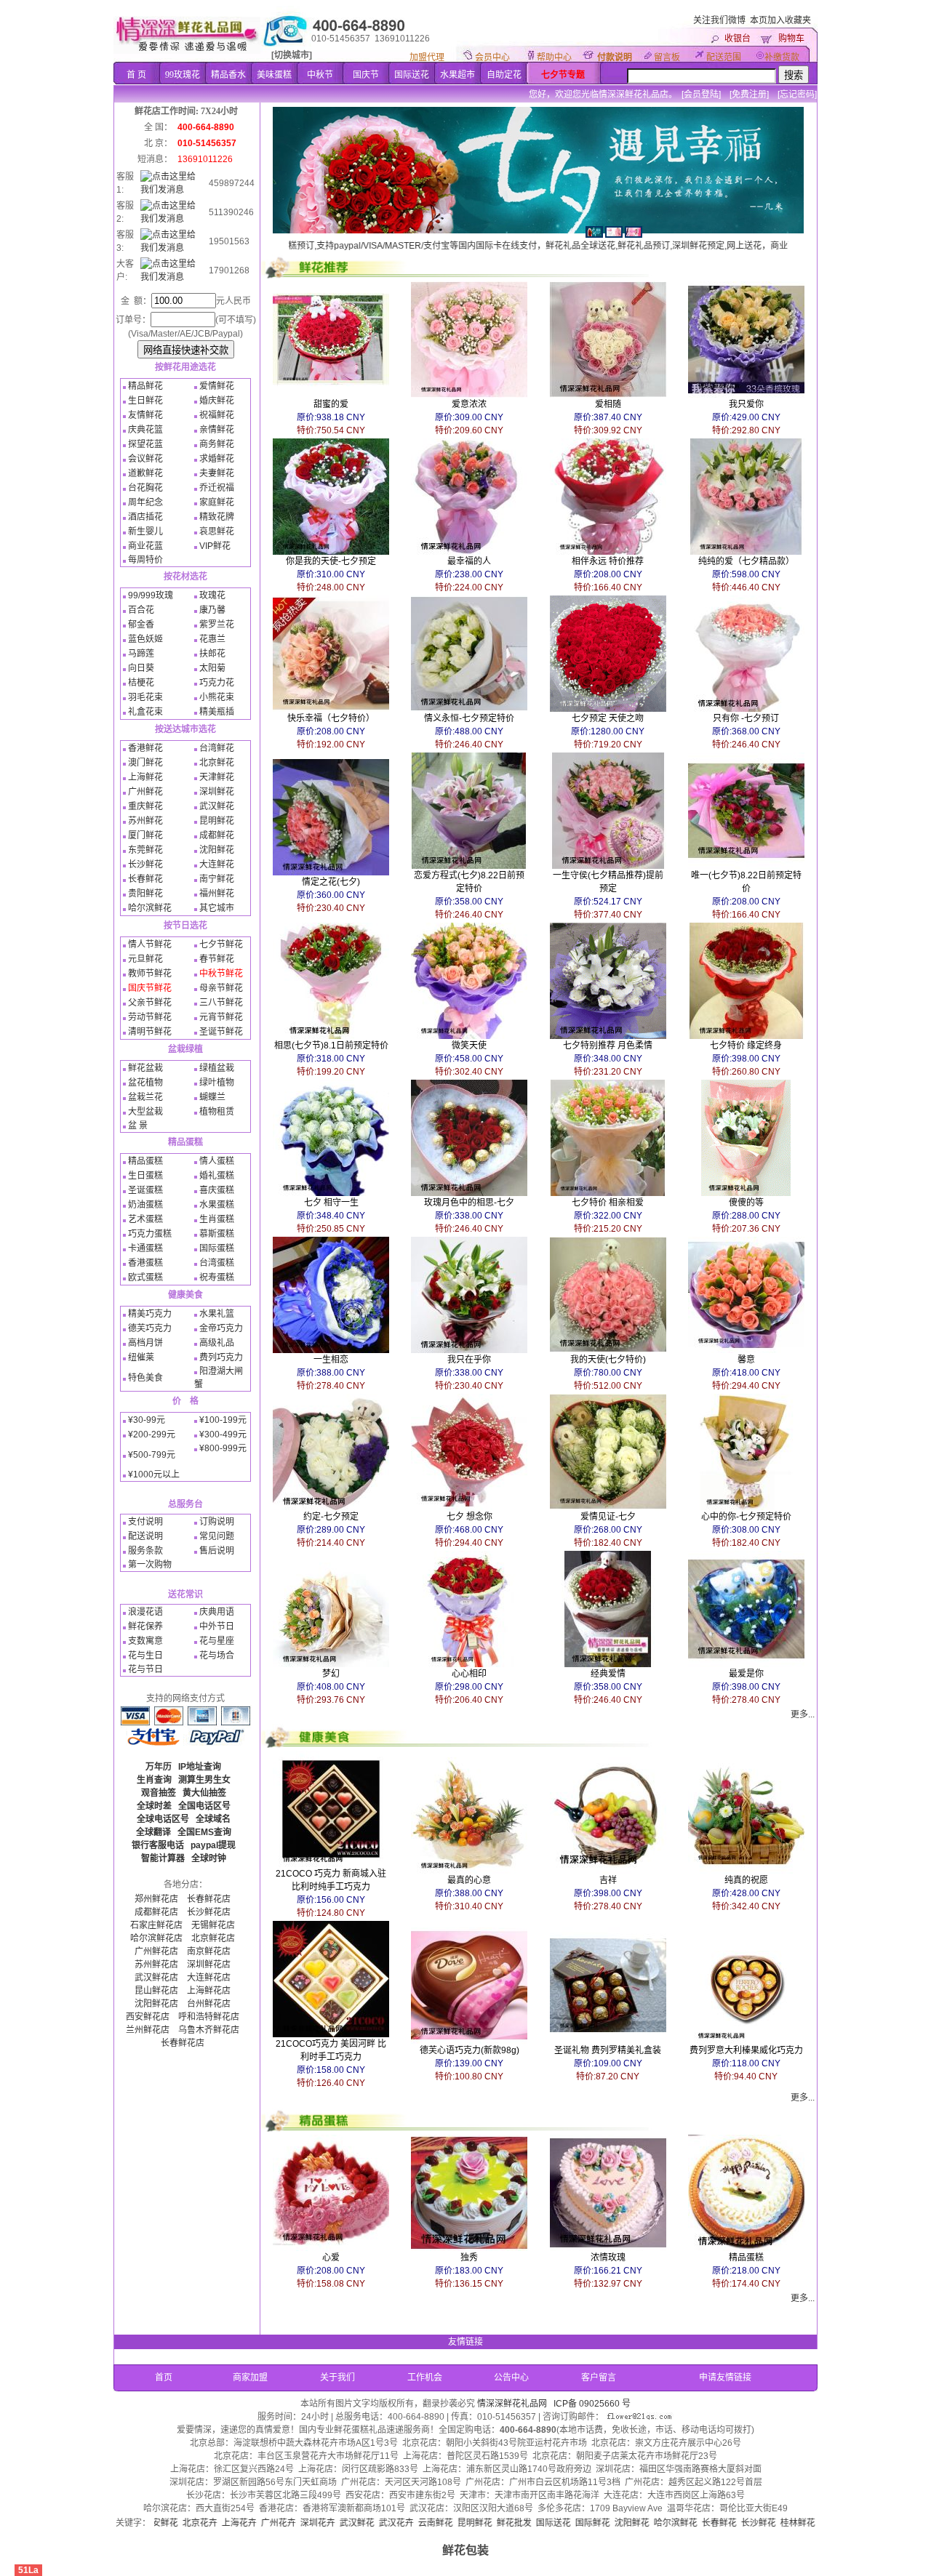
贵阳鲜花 (145, 894)
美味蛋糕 (274, 75)
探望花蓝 (145, 444)
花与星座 (217, 1641)
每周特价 (145, 560)
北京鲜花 (217, 763)
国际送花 (412, 75)
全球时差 (154, 1806)
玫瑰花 (212, 595)
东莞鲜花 (145, 850)
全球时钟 (209, 1858)
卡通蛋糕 (145, 1248)
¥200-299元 (152, 1435)
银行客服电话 (158, 1845)
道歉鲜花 (145, 473)
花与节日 (145, 1669)
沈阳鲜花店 (156, 2004)
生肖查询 (154, 1780)
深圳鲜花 (217, 792)
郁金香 (141, 625)
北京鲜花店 (213, 1938)
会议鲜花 (145, 459)
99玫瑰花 (183, 75)
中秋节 (320, 75)
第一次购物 (150, 1565)
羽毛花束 (145, 697)
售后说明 (217, 1551)
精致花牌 (217, 517)
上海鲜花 (145, 777)
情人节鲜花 (150, 944)
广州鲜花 (145, 792)
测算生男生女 (204, 1780)
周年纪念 (145, 502)
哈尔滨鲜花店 (156, 1938)
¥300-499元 (223, 1435)
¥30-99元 (147, 1420)
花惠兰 (212, 639)
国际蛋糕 (217, 1248)
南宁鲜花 (217, 879)
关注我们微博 (719, 20)
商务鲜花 (217, 444)
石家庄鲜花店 (156, 1925)
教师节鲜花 (150, 974)
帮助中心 (554, 57)
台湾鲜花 (217, 748)
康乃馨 (212, 610)
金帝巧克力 (221, 1328)
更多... (803, 1714)
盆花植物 (145, 1083)
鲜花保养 (145, 1626)
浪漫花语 (145, 1612)
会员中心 (492, 57)
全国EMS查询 (204, 1832)
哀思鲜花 (217, 531)
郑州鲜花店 (156, 1899)
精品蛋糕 (145, 1161)
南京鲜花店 (209, 1951)
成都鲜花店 (156, 1912)
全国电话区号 (204, 1806)
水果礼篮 (217, 1314)
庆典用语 (217, 1612)
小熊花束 (217, 697)
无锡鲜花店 (213, 1925)
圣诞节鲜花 (221, 1032)
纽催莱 (141, 1357)
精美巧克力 (150, 1314)
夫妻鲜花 (217, 473)
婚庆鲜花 (217, 401)
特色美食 (145, 1378)
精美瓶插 (217, 712)
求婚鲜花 (217, 459)
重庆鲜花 (145, 806)
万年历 (159, 1767)
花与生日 (145, 1656)
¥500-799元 (152, 1455)
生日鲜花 (145, 401)
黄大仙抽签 (204, 1793)
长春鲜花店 (209, 1899)
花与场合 (217, 1656)
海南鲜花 (786, 2523)
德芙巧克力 (150, 1328)
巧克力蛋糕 (150, 1234)
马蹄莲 (141, 654)
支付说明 (145, 1522)
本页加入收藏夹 (780, 20)
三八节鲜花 (221, 1003)
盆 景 (138, 1126)
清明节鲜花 (150, 1032)
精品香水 (228, 75)
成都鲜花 (217, 835)
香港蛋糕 (145, 1263)
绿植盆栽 (217, 1068)
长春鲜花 (145, 879)
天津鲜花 (217, 777)
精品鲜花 (145, 386)
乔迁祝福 (217, 488)
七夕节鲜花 (221, 944)
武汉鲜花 (217, 806)
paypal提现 (213, 1845)
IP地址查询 (200, 1767)
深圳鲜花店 (209, 1965)
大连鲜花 (217, 864)
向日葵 (141, 668)
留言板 (667, 57)
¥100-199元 (223, 1420)
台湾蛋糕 (217, 1263)
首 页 (136, 75)
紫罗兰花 (217, 625)
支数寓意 (145, 1641)
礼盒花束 (145, 712)
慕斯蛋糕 (217, 1234)
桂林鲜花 (707, 2523)
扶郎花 (212, 654)
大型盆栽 (145, 1112)
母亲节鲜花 (221, 988)
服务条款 (145, 1551)
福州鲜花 (217, 894)
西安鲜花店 (148, 2017)
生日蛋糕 (145, 1176)
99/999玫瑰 (151, 595)
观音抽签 (159, 1793)
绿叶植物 (217, 1083)
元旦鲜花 (145, 959)
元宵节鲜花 (221, 1017)
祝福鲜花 (217, 415)
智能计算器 (163, 1858)
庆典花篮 (145, 430)
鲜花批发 (423, 2523)
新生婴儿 (145, 531)
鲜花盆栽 (145, 1068)
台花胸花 (145, 488)
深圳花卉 (227, 2523)
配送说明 (145, 1536)
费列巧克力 (221, 1357)
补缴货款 (782, 57)
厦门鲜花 (145, 835)
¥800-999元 (223, 1448)
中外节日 (217, 1626)
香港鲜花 (145, 748)
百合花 (141, 610)
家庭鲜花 (217, 502)
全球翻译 (153, 1832)
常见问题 (217, 1536)
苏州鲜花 (145, 821)
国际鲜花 (502, 2523)
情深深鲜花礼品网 (512, 2404)
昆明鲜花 (217, 821)
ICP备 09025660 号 (592, 2404)
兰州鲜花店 (148, 2030)
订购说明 (217, 1522)
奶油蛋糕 (145, 1205)
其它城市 (217, 908)
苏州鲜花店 (156, 1965)
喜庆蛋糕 (217, 1190)
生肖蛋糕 (217, 1219)
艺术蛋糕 (145, 1219)
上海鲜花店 (209, 1991)
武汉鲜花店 (156, 1978)
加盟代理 (427, 57)
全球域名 (213, 1819)
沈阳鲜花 (217, 850)
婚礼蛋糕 (217, 1176)
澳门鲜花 (145, 763)
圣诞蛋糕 (145, 1190)
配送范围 (724, 57)
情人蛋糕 (217, 1161)
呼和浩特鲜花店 (209, 2017)
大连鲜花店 (209, 1978)
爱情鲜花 (217, 386)
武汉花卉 (305, 2523)
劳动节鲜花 (150, 1017)
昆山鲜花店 (156, 1991)
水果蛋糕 (217, 1205)
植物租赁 (217, 1112)
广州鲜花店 (156, 1951)
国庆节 (366, 75)
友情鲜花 (145, 415)
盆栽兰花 (145, 1097)
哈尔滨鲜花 (150, 908)
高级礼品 (217, 1343)
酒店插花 (145, 517)
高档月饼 (145, 1343)
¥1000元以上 (154, 1474)
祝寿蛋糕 (217, 1277)
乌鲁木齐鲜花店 (209, 2030)
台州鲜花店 (209, 2004)
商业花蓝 (145, 546)
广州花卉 (188, 2523)
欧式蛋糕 (145, 1277)
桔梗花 (141, 683)
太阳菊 (212, 668)
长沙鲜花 (145, 864)
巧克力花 (217, 683)
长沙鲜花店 (209, 1912)
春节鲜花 (217, 959)
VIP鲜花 (215, 546)
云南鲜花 (345, 2523)
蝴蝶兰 (212, 1097)
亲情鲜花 (217, 430)
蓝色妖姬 (145, 639)
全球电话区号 (163, 1819)
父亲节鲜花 (150, 1003)
